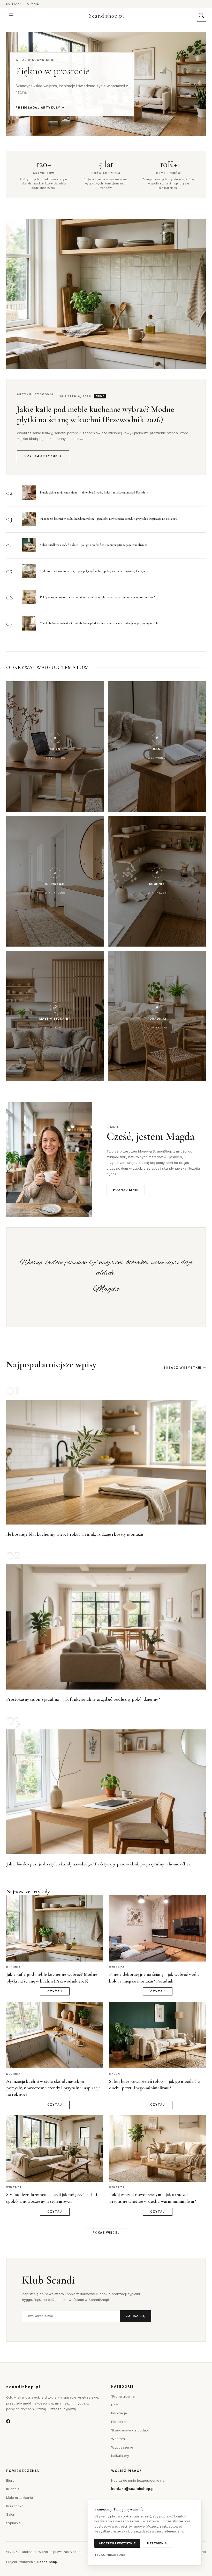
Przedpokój (15, 2506)
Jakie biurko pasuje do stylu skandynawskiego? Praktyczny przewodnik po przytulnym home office (99, 1864)
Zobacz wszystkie (182, 1368)
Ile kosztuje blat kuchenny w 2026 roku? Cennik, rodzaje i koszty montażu (75, 1534)
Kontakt (14, 4)
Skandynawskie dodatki (130, 2430)
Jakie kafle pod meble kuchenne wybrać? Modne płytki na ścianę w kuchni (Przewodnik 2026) (95, 414)
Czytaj (55, 1991)
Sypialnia (13, 2523)
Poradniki (119, 2422)
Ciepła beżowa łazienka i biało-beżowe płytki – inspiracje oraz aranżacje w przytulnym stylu (99, 623)
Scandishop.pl (107, 16)
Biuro (10, 2480)
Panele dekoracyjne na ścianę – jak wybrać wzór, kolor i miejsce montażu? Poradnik (94, 492)
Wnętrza (118, 2439)
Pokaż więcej (106, 2232)
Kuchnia (13, 2489)
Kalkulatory (120, 2456)
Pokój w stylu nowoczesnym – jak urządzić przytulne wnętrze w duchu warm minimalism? (97, 597)
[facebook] (8, 2422)
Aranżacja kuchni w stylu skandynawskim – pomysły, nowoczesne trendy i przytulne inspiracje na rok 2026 (108, 519)
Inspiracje (119, 2413)
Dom (115, 2405)
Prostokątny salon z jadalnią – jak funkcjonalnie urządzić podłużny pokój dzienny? (83, 1699)
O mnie (33, 4)
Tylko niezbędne (110, 2555)
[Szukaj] (202, 16)
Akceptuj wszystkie (117, 2543)
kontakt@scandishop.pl (133, 2489)
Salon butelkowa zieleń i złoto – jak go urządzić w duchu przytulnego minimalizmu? (93, 545)
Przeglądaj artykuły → (40, 108)
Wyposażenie (122, 2447)
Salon (11, 2514)
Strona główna (123, 2396)
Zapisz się (135, 2316)
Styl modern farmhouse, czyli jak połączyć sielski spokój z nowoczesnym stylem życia (94, 571)
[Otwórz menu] (11, 16)
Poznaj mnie (126, 1190)
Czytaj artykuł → (43, 456)
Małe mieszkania (20, 2498)
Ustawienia (157, 2543)
